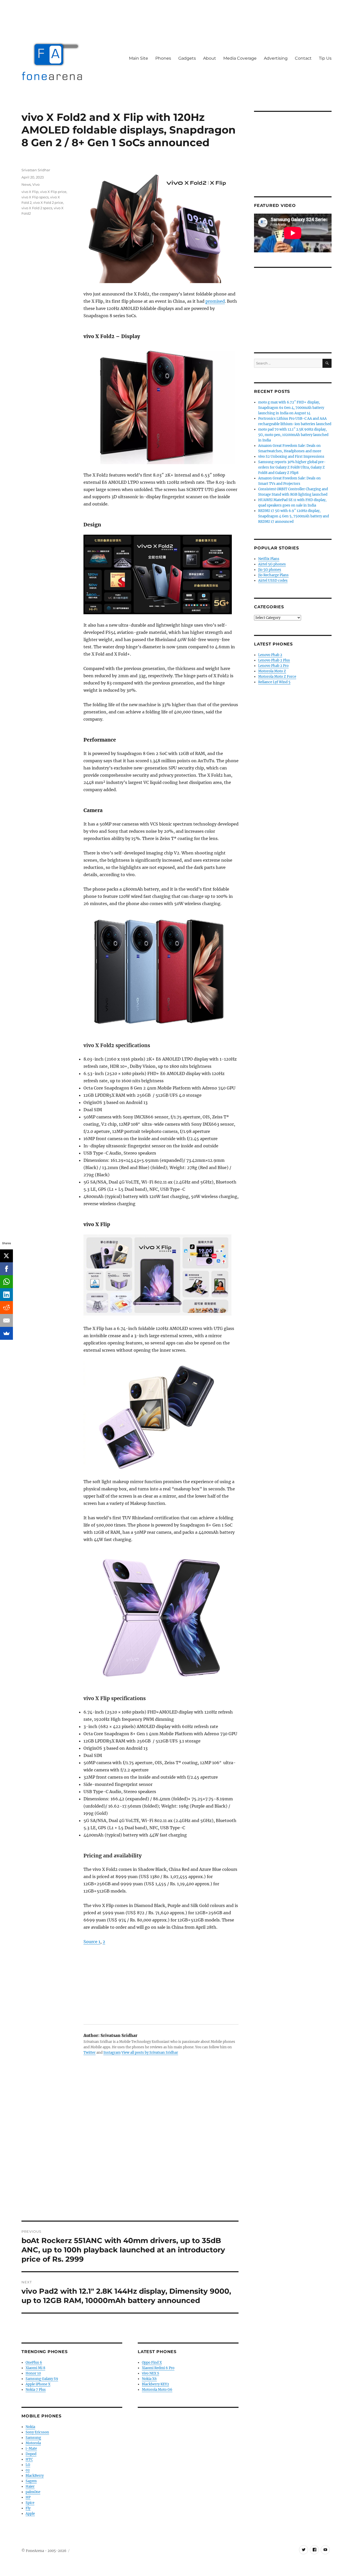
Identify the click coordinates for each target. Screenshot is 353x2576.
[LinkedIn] (6, 1295)
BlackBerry (35, 2476)
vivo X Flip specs (35, 197)
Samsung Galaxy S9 (42, 2379)
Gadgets (187, 58)
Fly (28, 2508)
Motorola (33, 2443)
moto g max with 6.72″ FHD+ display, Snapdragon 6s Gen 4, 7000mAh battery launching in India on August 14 (291, 408)
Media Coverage (240, 58)
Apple (30, 2514)
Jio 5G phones (270, 570)
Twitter (90, 2053)
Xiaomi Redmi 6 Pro (158, 2368)
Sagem (31, 2481)
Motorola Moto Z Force (277, 677)
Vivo (36, 184)
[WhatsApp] (6, 1282)
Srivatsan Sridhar (36, 170)
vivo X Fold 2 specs (37, 208)
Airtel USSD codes (273, 581)
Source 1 (92, 1942)
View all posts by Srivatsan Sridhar (150, 2053)
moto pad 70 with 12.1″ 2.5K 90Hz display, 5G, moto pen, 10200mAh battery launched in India (293, 435)
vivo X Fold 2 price (48, 203)
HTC (29, 2459)
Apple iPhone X (38, 2384)
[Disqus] (130, 2149)
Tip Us (325, 58)
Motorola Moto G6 (157, 2390)
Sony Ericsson (37, 2432)
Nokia (30, 2427)
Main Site (139, 58)
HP (28, 2497)
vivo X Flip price (53, 192)
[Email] (6, 1320)
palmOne (33, 2492)
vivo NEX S (151, 2373)
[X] (6, 1256)
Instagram (112, 2053)
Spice (30, 2503)
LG (28, 2465)
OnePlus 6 (34, 2363)
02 (28, 2470)
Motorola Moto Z (272, 671)
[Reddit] (6, 1308)
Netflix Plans (269, 559)
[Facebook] (6, 1269)
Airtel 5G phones (272, 564)
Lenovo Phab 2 (270, 655)
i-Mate (31, 2449)
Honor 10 (33, 2373)
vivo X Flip (30, 192)
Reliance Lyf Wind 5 (274, 682)
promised (215, 301)
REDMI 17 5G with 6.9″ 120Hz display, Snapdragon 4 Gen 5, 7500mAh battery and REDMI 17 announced (294, 516)
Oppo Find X (152, 2363)
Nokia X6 (149, 2379)
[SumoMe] (6, 1333)
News (26, 184)
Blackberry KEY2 (155, 2384)
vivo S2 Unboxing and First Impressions (291, 457)
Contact (303, 58)
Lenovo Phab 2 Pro (273, 666)
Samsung (33, 2438)
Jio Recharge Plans (273, 575)
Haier (30, 2486)
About (210, 58)
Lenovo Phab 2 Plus (274, 660)
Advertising (276, 58)
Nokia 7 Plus (36, 2390)
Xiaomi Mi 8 (35, 2368)
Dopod (31, 2454)
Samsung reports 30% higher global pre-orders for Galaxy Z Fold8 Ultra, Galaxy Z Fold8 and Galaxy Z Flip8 (292, 467)
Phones (163, 58)
